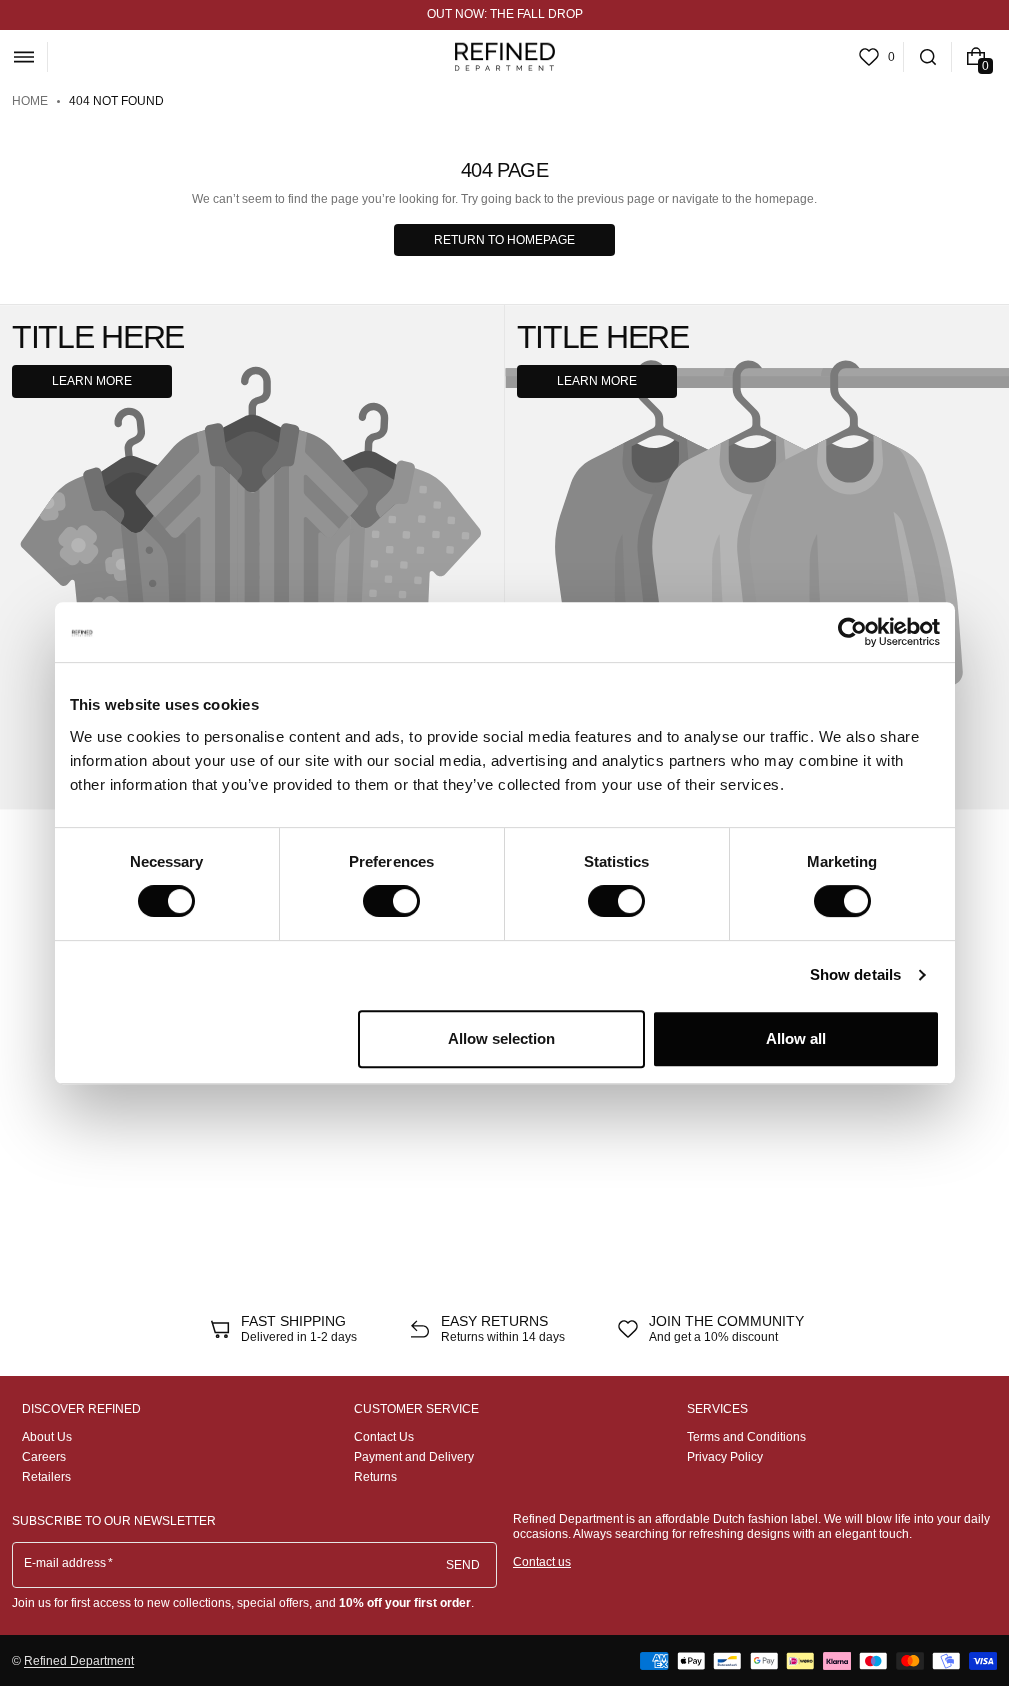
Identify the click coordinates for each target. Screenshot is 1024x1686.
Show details (855, 974)
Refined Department (79, 1661)
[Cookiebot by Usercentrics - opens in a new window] (852, 632)
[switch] (391, 901)
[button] (23, 57)
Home (30, 101)
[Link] (504, 15)
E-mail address (65, 1563)
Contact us (542, 1562)
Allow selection (501, 1038)
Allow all (796, 1038)
